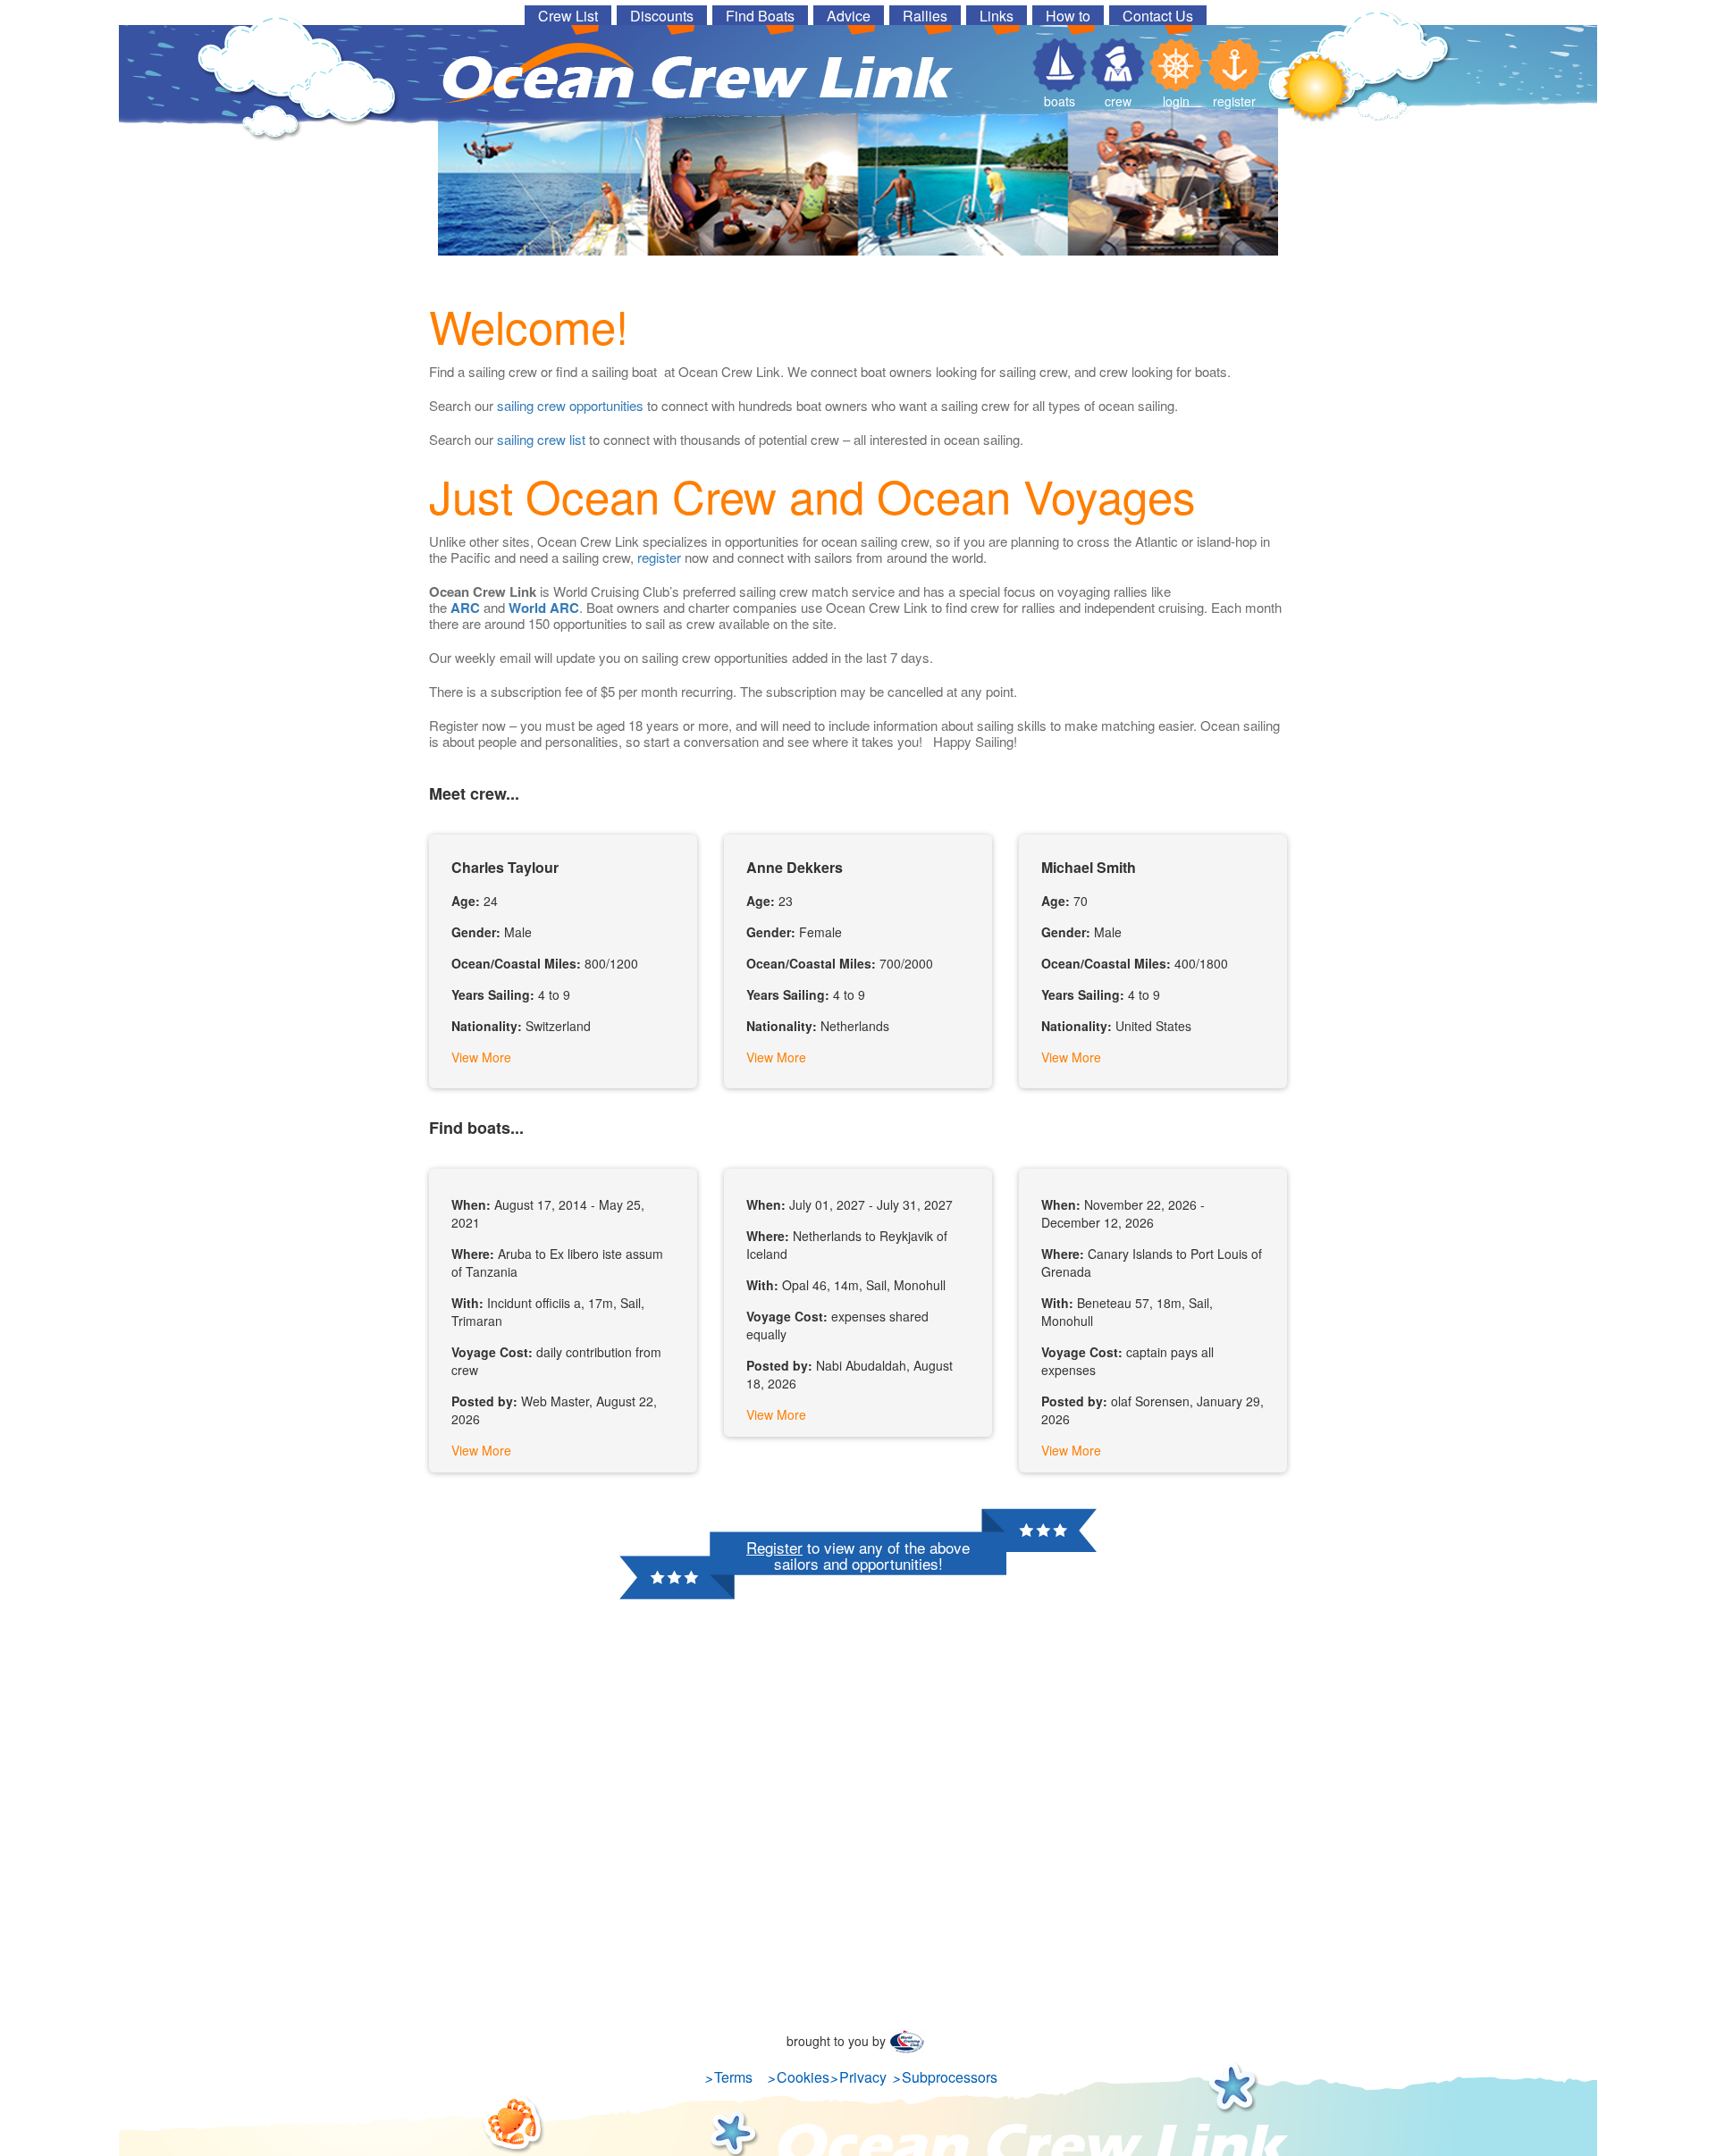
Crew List (568, 15)
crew (1118, 101)
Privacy (863, 2077)
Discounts (662, 15)
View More (481, 1057)
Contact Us (1158, 15)
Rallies (925, 15)
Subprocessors (950, 2077)
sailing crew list (541, 439)
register (1234, 101)
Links (997, 15)
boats (1060, 101)
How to (1068, 15)
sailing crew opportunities (570, 405)
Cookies (803, 2077)
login (1176, 101)
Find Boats (760, 15)
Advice (849, 15)
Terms (733, 2077)
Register (774, 1547)
